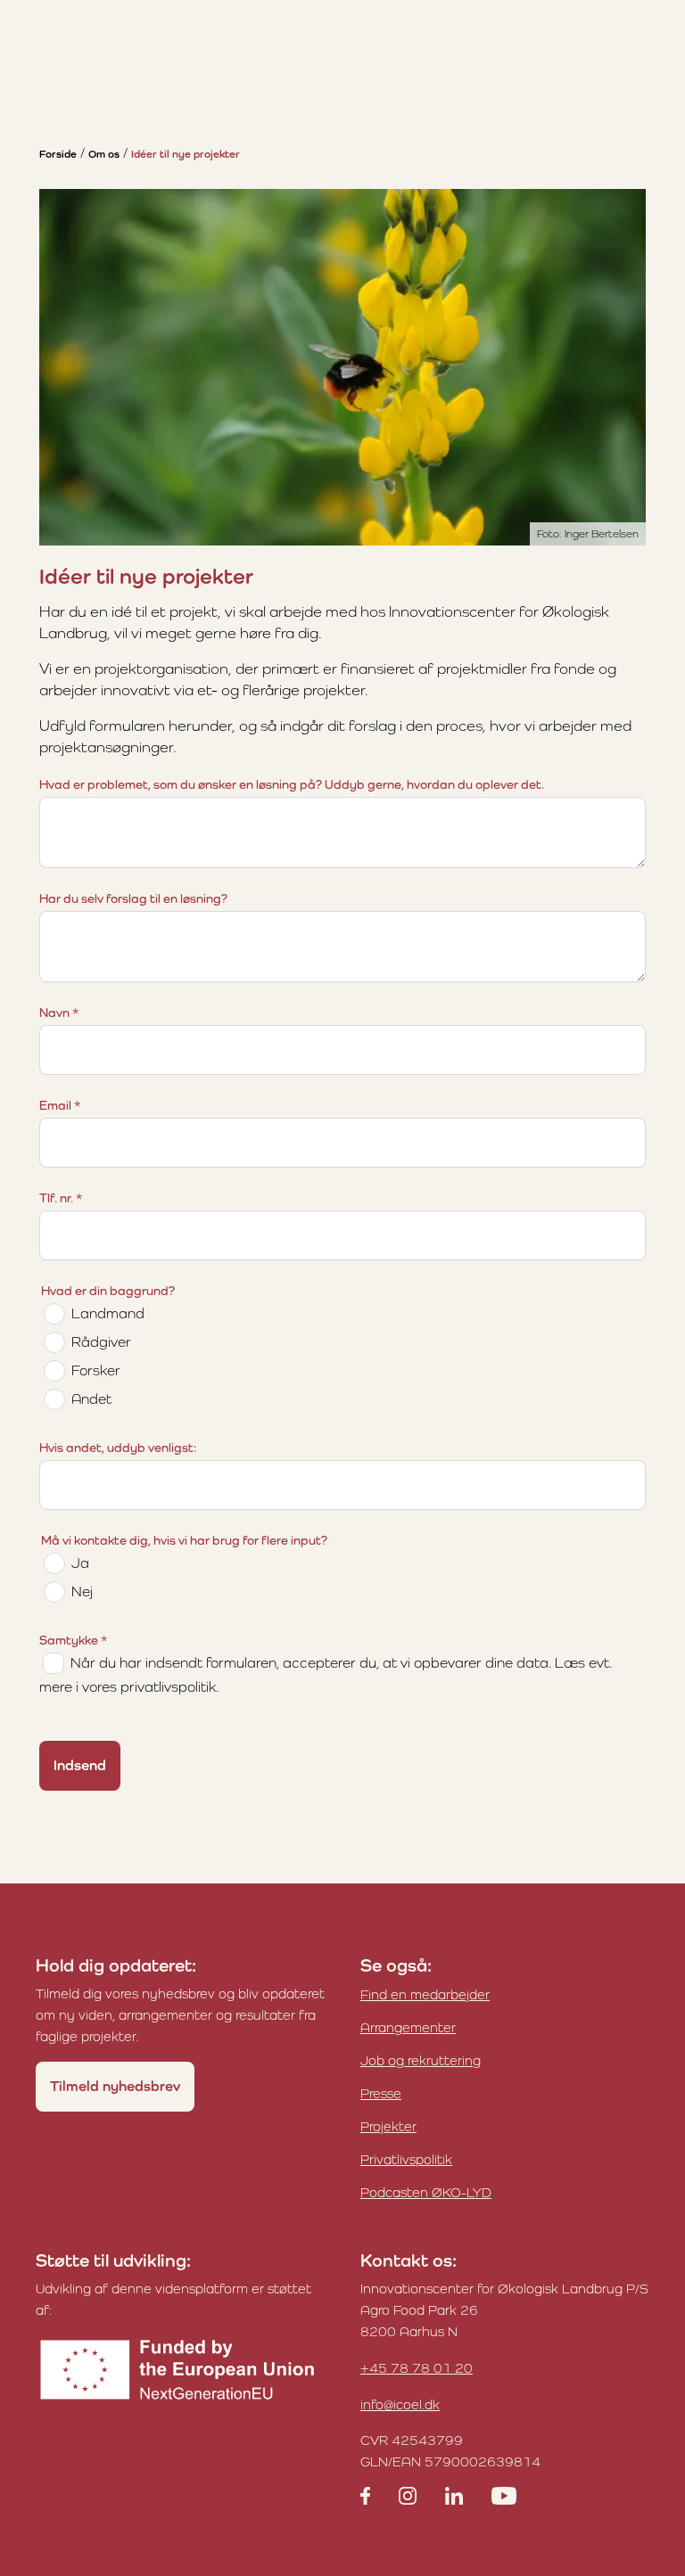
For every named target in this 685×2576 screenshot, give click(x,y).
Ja (80, 1563)
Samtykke (74, 1640)
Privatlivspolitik (406, 2159)
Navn (59, 1013)
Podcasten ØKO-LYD (426, 2192)
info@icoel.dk (400, 2404)
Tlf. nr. (61, 1198)
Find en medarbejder (425, 1994)
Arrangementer (408, 2027)
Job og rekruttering (421, 2060)
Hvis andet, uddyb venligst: (118, 1448)
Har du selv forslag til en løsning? (133, 898)
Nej (82, 1592)
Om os (104, 154)
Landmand (108, 1313)
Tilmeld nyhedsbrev (115, 2086)
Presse (381, 2093)
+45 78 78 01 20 (417, 2368)
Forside (58, 154)
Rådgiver (101, 1342)
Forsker (96, 1370)
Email (60, 1105)
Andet (91, 1399)
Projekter (388, 2126)
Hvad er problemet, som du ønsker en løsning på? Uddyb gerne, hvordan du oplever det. (292, 784)
